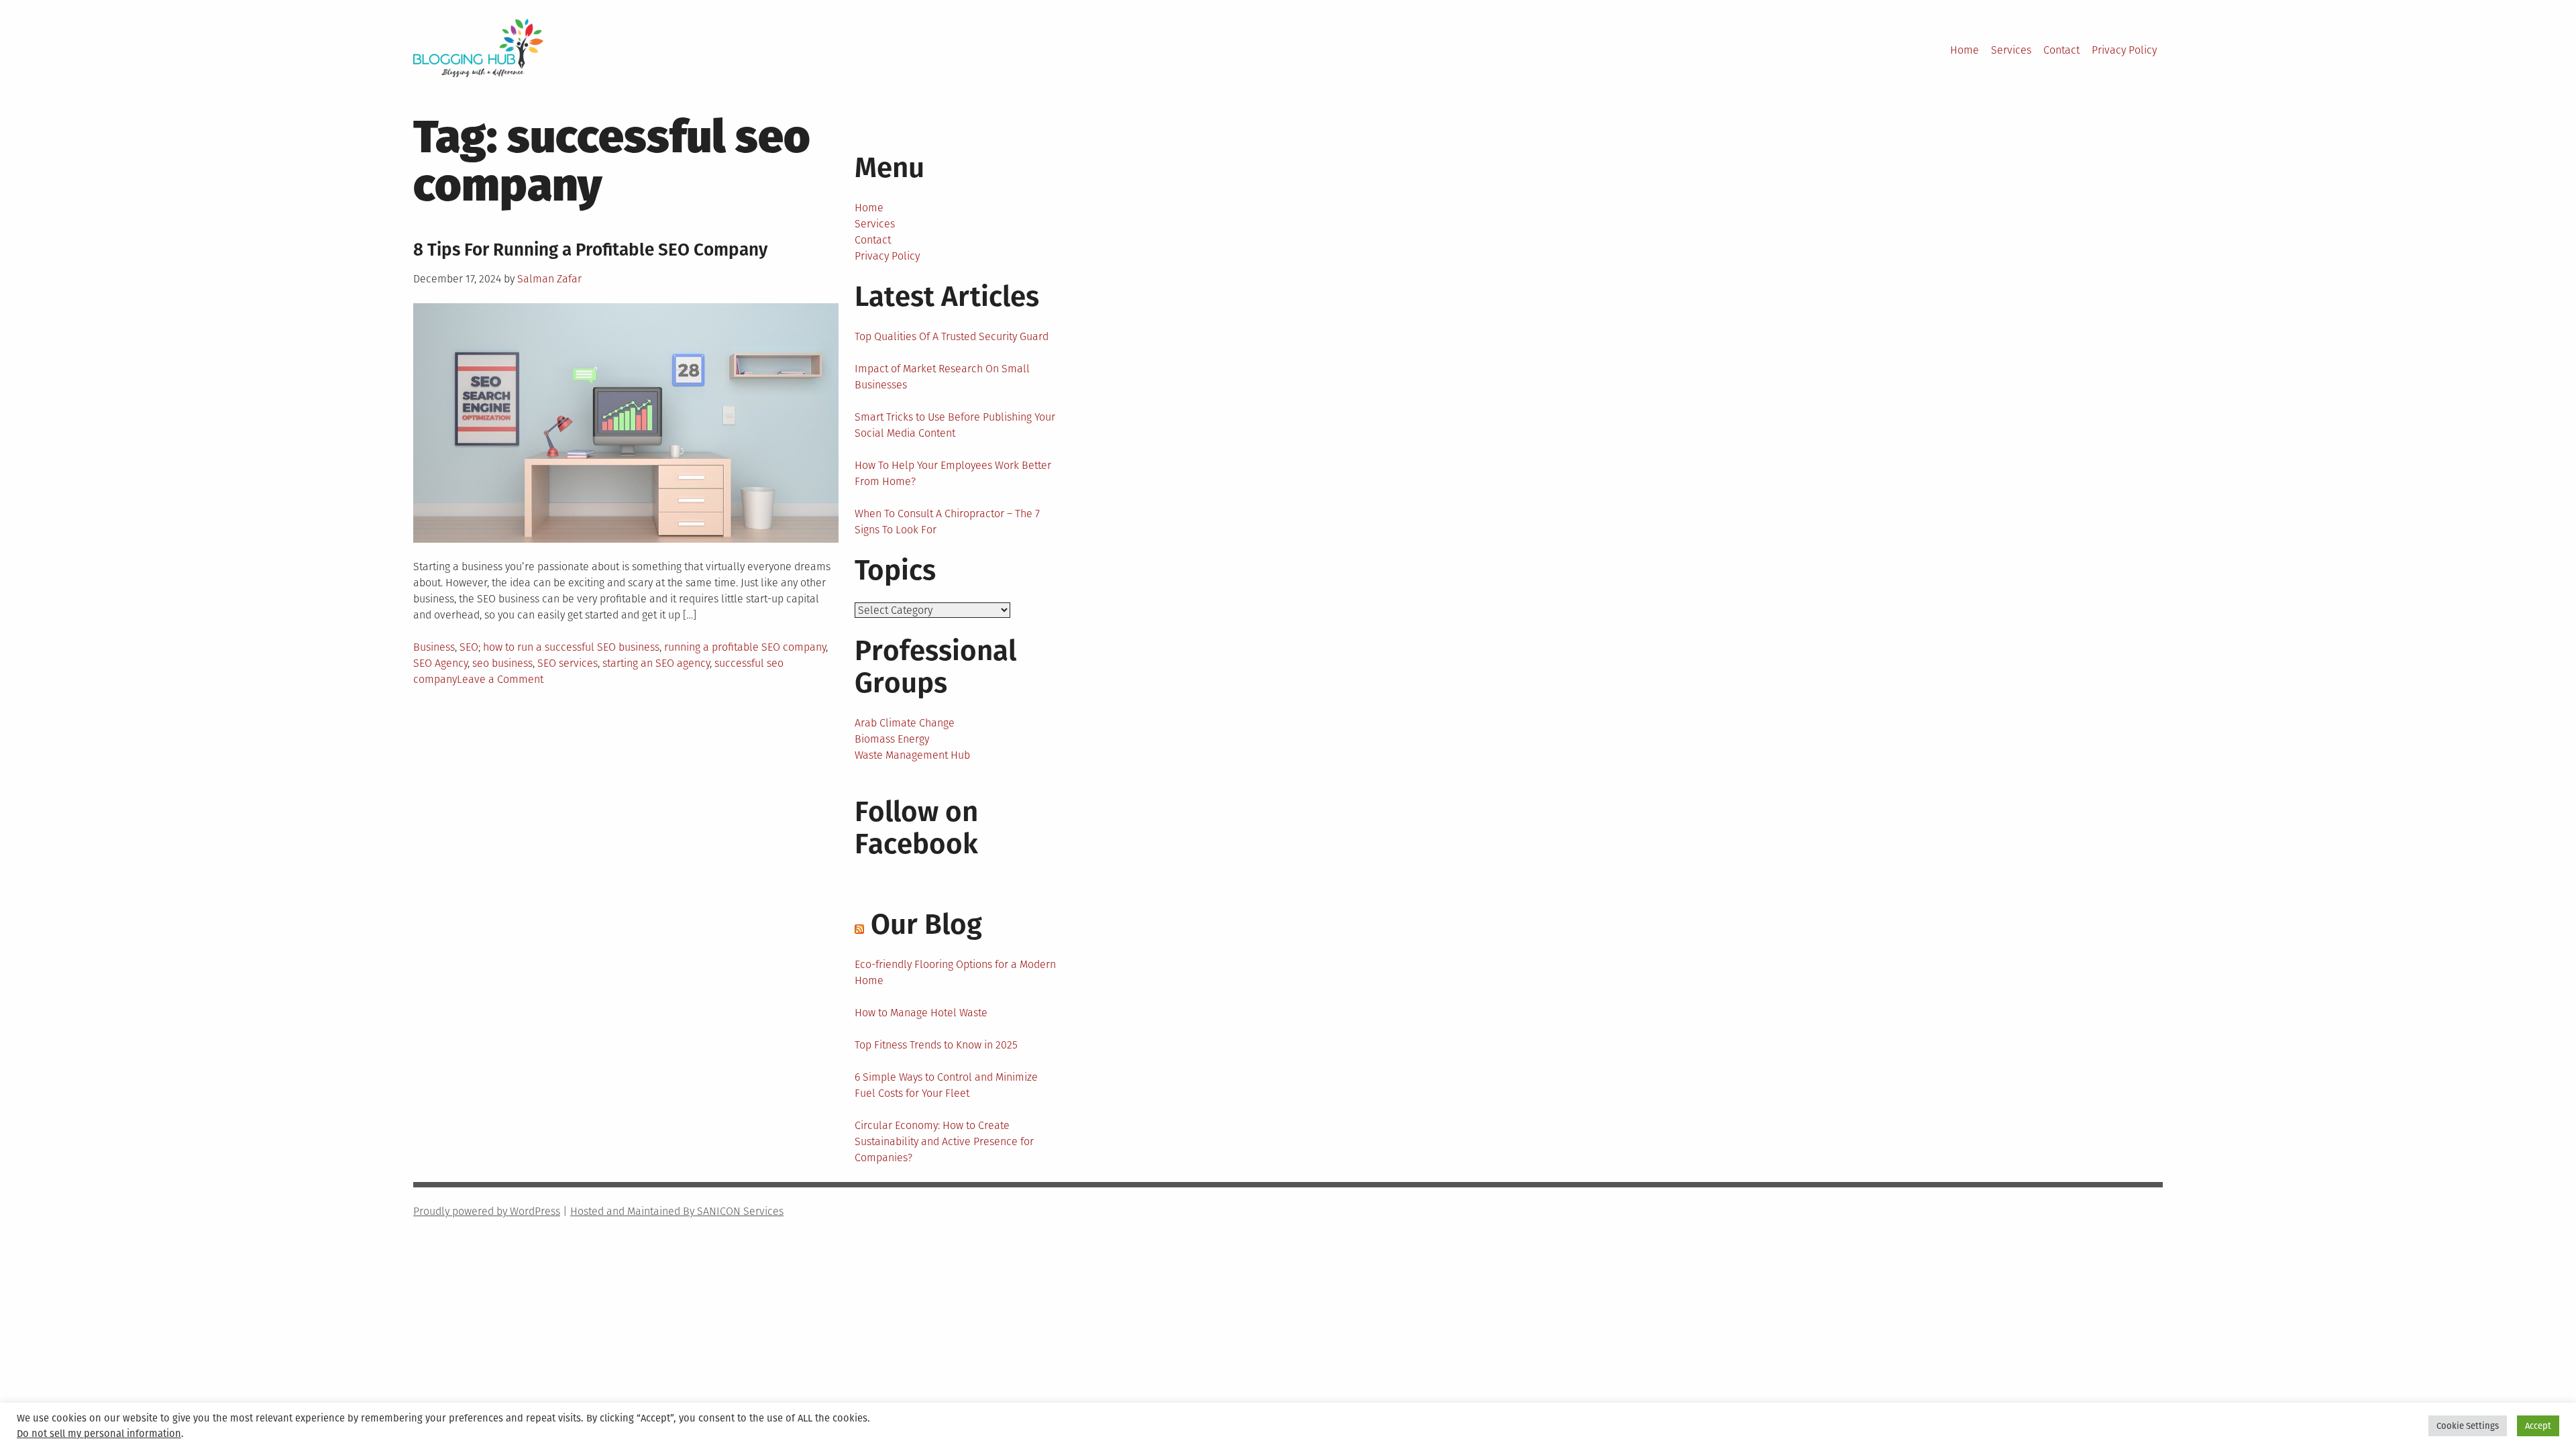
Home (1965, 50)
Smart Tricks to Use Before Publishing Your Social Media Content (955, 425)
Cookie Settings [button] (2468, 1426)
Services (2011, 50)
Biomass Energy (892, 739)
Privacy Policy (2124, 50)
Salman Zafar (549, 279)
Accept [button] (2538, 1426)
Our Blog (926, 924)
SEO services (568, 663)
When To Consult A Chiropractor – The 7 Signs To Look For (947, 522)
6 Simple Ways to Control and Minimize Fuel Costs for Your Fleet (946, 1085)
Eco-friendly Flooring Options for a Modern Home (955, 972)
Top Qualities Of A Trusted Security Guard (952, 336)
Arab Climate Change (905, 723)
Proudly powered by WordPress (487, 1211)
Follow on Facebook (916, 828)
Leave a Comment (500, 679)
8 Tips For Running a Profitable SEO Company (590, 250)
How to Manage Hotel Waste (921, 1013)
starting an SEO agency (656, 663)
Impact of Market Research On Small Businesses (942, 377)
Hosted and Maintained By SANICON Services (677, 1211)
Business (434, 647)
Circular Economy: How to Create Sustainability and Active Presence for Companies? (944, 1141)
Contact (2061, 50)
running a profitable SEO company (745, 647)
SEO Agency (440, 663)
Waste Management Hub (912, 755)
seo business (502, 663)
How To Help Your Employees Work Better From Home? (953, 473)
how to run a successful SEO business (571, 647)
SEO (469, 647)
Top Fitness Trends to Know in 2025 (936, 1045)
